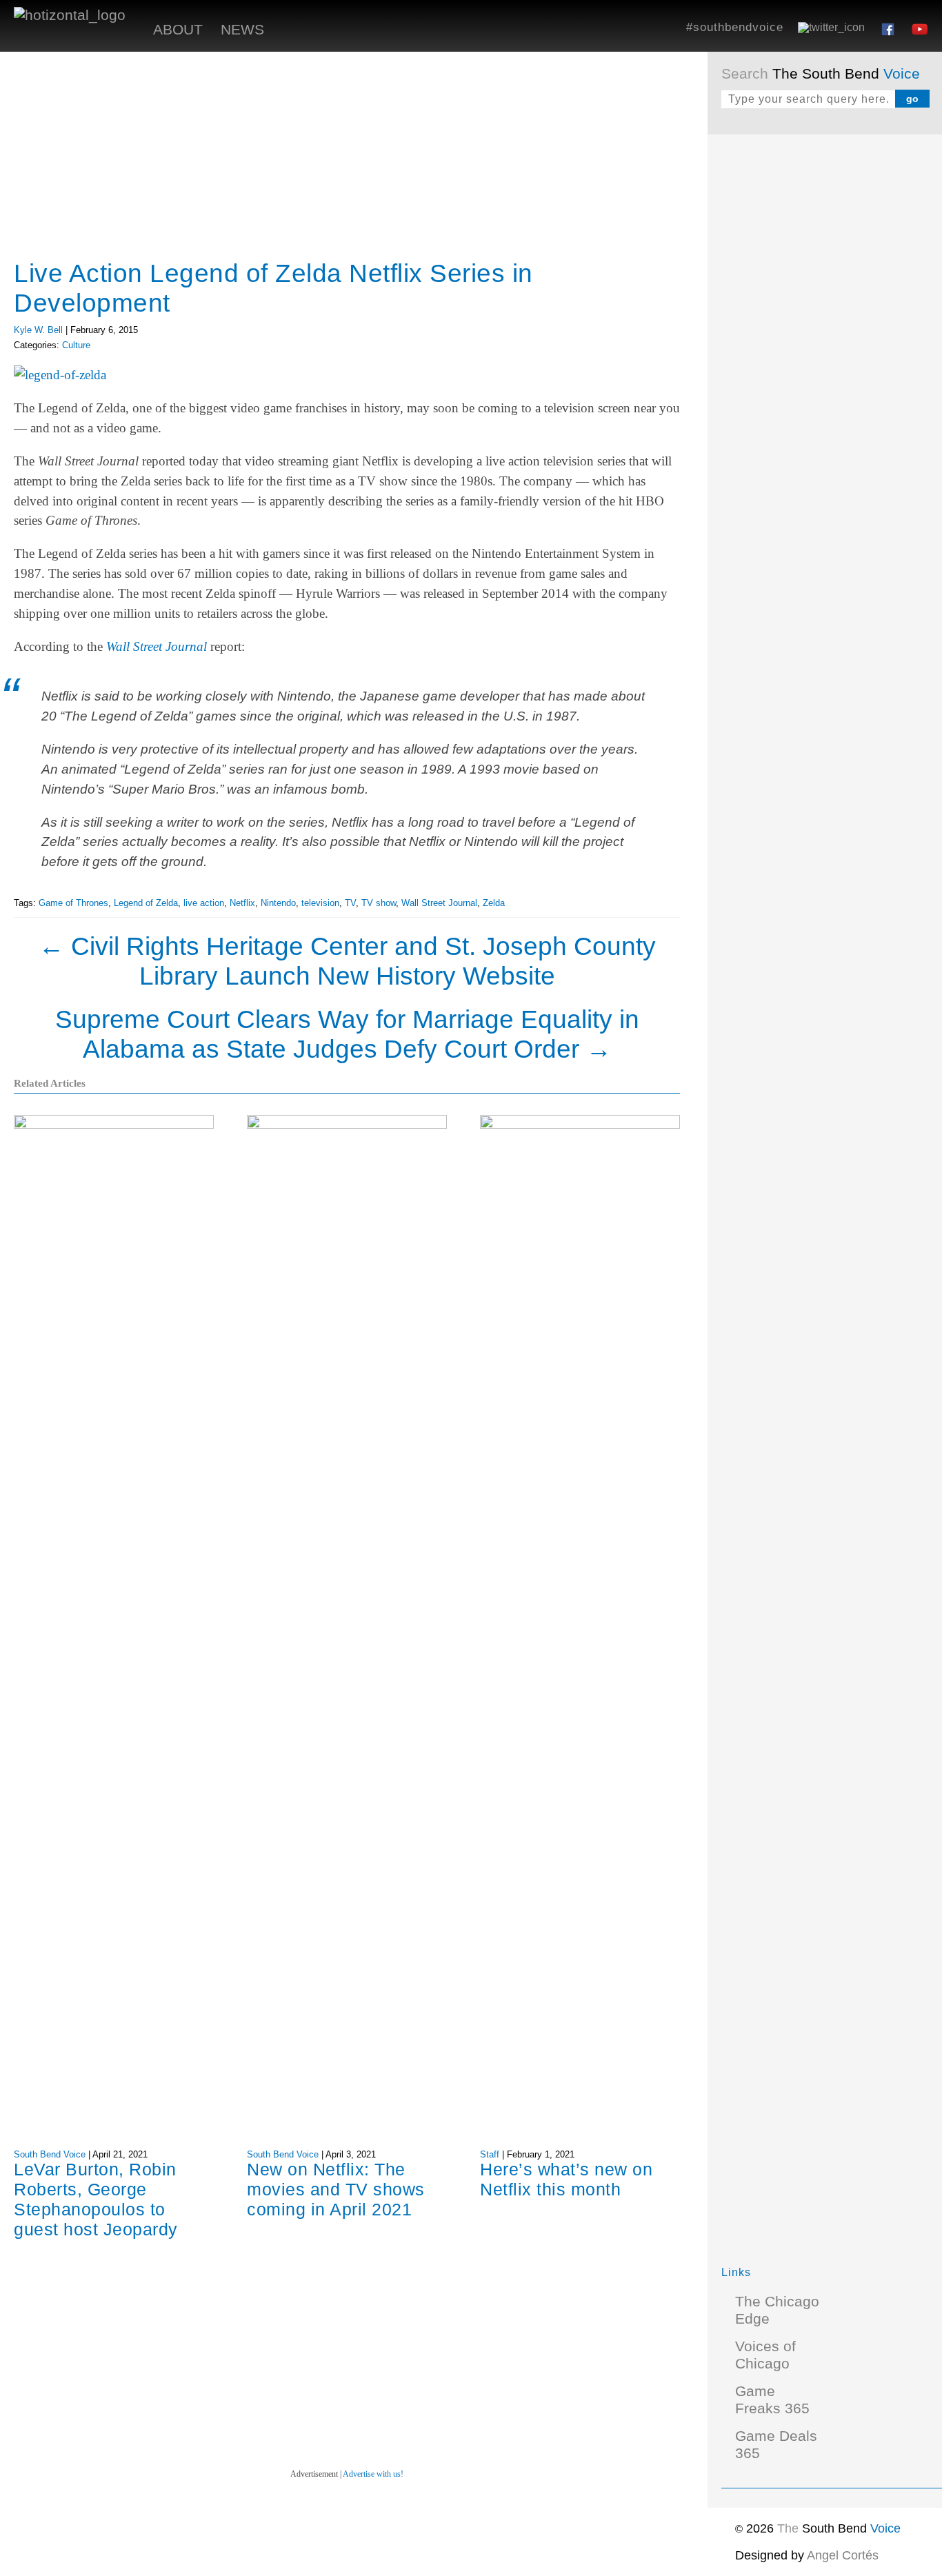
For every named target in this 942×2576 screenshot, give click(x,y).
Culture (76, 345)
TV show (379, 903)
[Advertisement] (825, 355)
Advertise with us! (373, 2474)
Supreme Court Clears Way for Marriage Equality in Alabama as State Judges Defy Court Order (347, 1034)
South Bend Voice (50, 2154)
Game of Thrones (73, 903)
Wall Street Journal (157, 646)
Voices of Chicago (765, 2355)
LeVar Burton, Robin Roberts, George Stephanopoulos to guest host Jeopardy (96, 2199)
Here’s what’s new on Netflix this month (566, 2179)
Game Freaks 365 (772, 2400)
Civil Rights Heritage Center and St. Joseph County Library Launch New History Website (347, 961)
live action (204, 903)
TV (350, 903)
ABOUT (178, 30)
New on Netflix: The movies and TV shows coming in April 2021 (336, 2189)
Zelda (494, 903)
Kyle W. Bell (38, 330)
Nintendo (278, 903)
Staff (490, 2154)
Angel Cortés (843, 2555)
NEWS (242, 30)
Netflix (242, 903)
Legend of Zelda (146, 903)
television (320, 903)
